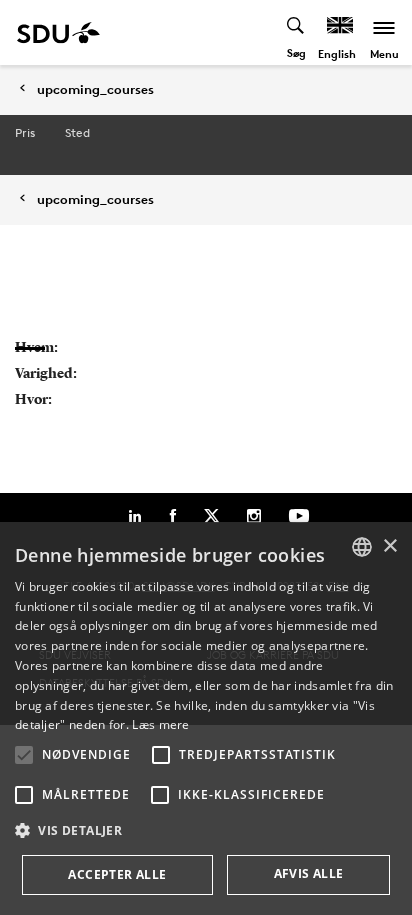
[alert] (206, 718)
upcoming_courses (95, 89)
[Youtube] (299, 516)
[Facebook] (173, 516)
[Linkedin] (135, 516)
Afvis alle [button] (309, 873)
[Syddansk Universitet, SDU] (58, 32)
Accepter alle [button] (117, 874)
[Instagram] (254, 516)
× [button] (389, 546)
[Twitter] (211, 516)
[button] (24, 755)
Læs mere (160, 724)
